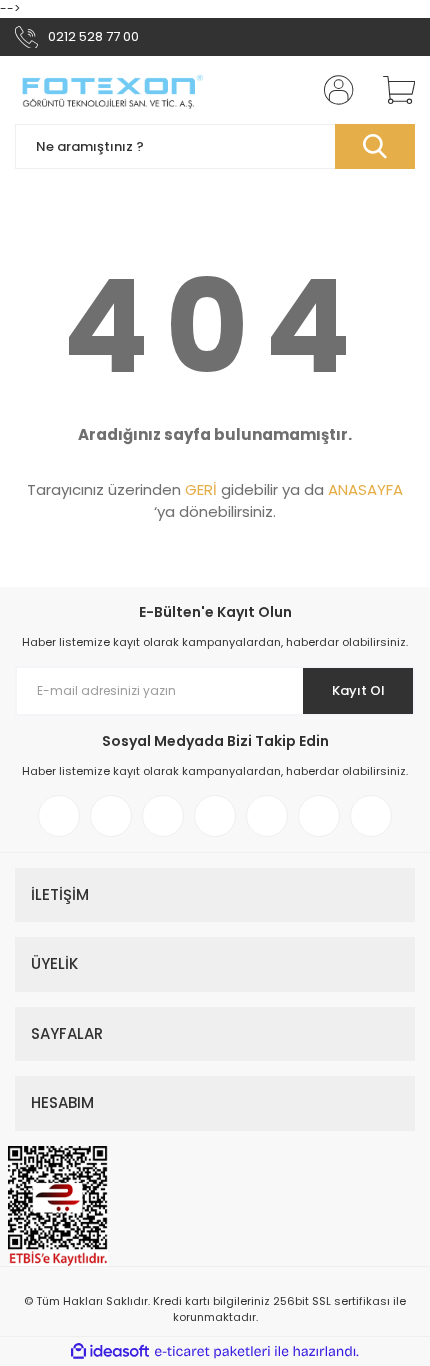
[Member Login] (333, 90)
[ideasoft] (110, 1351)
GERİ (201, 489)
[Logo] (111, 90)
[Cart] (392, 90)
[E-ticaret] (212, 1351)
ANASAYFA (365, 489)
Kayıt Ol (358, 690)
